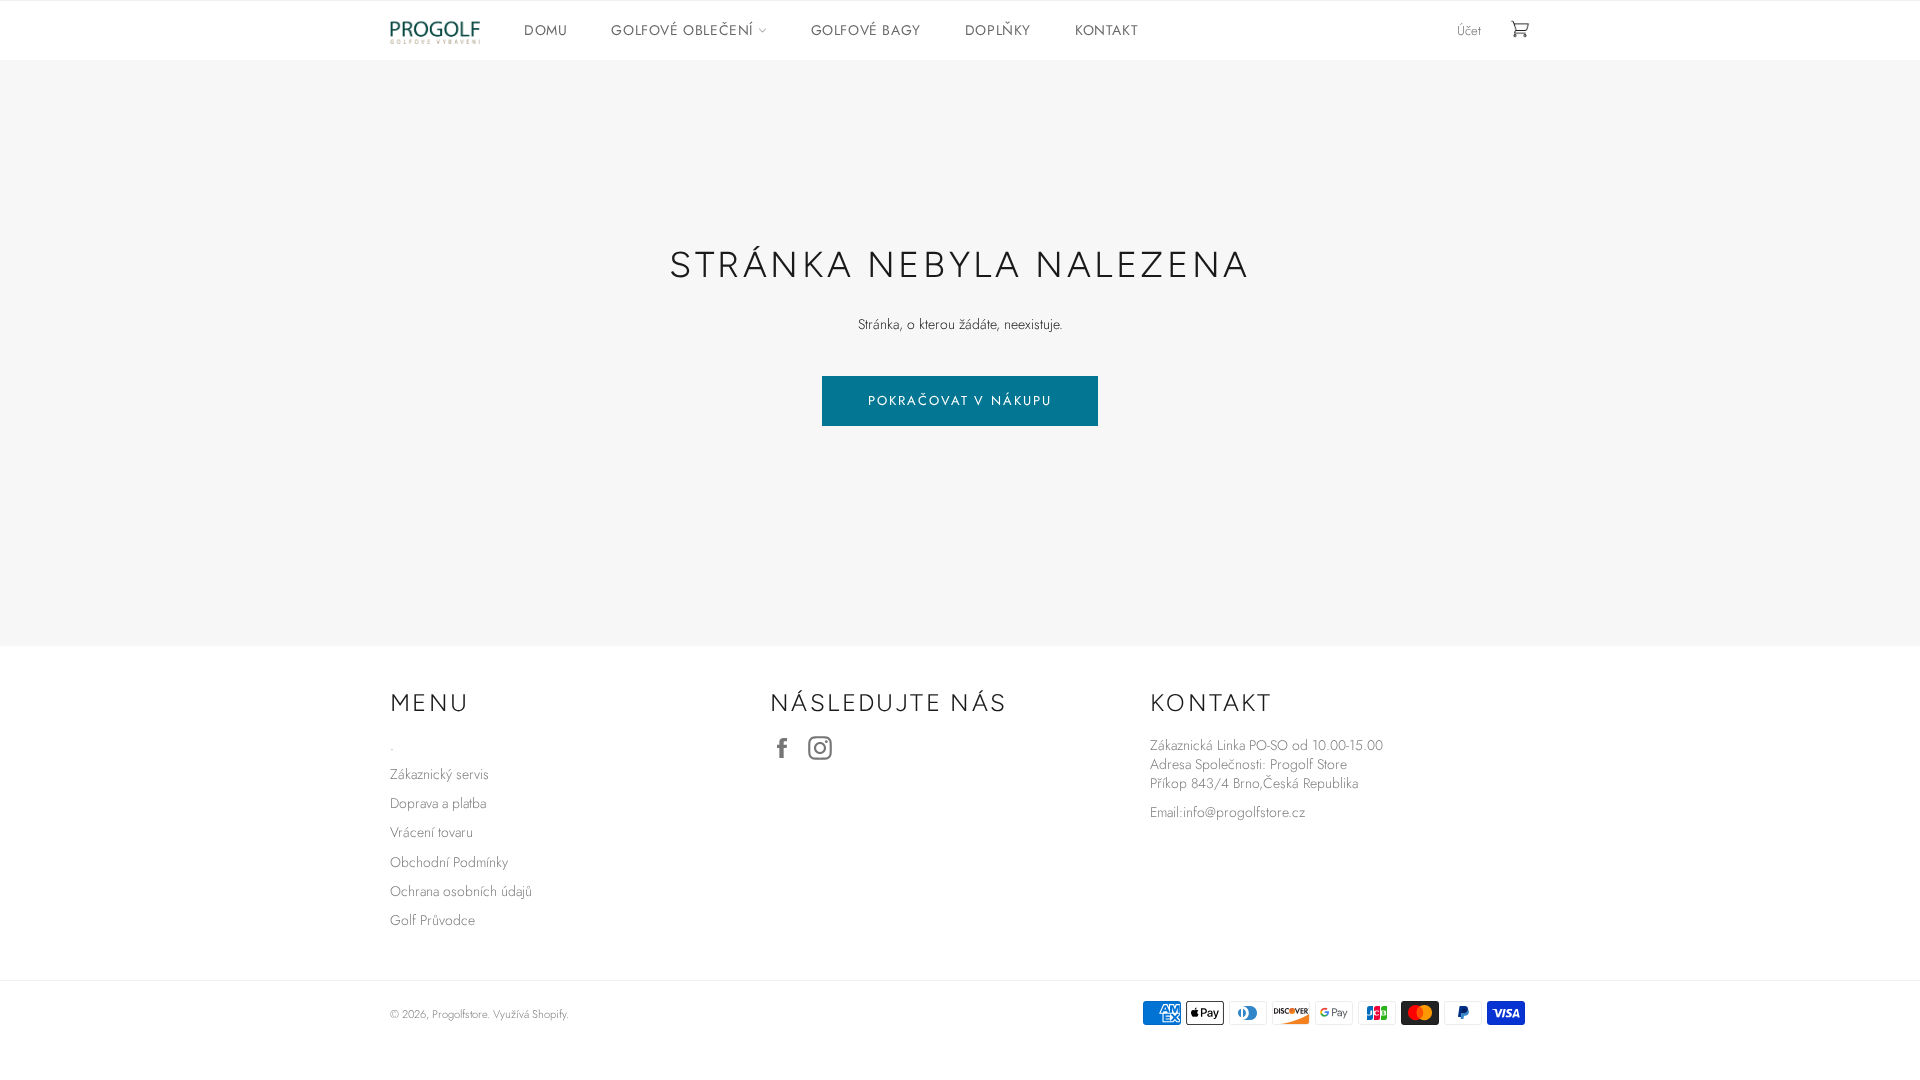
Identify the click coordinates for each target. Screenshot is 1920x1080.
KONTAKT (1106, 30)
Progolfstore (459, 1014)
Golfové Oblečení (684, 30)
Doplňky (998, 30)
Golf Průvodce (432, 920)
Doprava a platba (438, 803)
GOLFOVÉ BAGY (866, 30)
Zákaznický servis (439, 774)
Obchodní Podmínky (449, 862)
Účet (1469, 30)
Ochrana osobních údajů (461, 891)
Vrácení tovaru (431, 832)
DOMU (545, 30)
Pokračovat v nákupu (960, 400)
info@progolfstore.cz (1244, 812)
